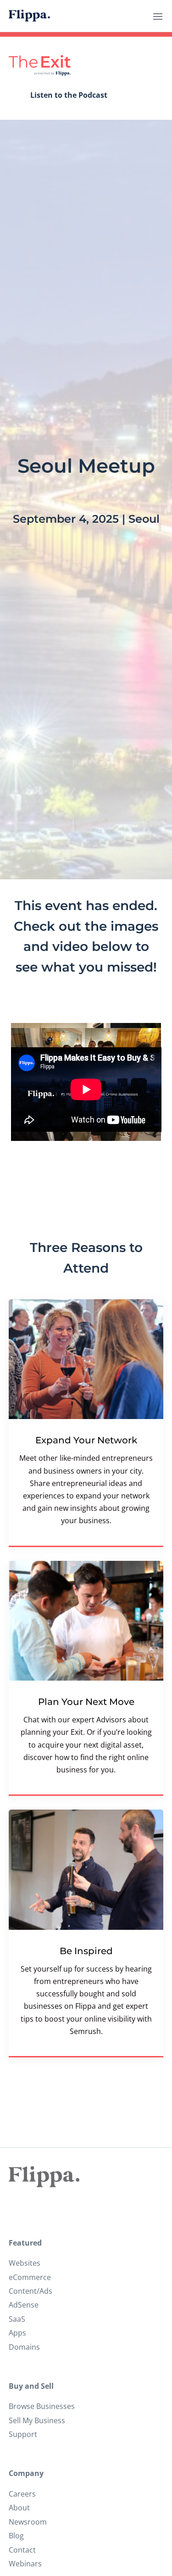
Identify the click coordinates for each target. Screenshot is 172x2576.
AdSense (24, 2305)
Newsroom (28, 2522)
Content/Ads (31, 2291)
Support (23, 2434)
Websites (25, 2263)
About (19, 2508)
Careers (22, 2494)
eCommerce (30, 2277)
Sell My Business (37, 2420)
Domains (24, 2347)
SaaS (17, 2319)
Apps (17, 2333)
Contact (22, 2550)
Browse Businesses (42, 2406)
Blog (16, 2536)
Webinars (25, 2564)
